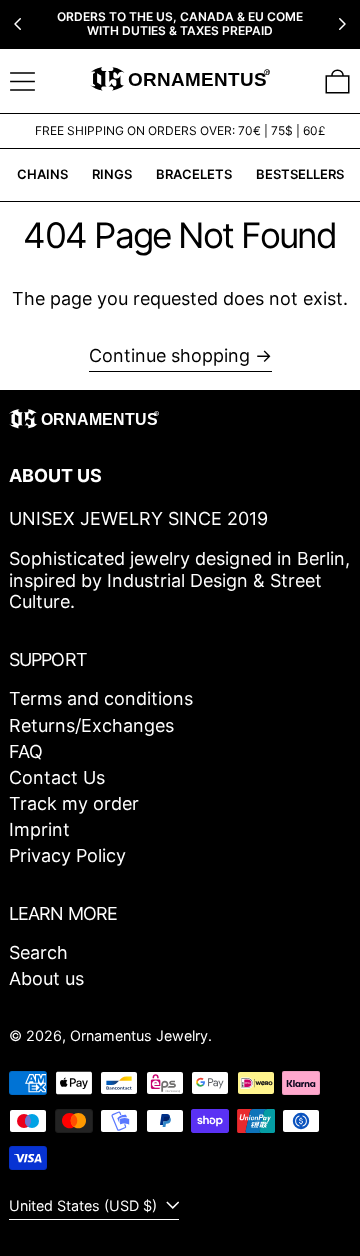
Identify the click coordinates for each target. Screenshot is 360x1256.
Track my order (74, 803)
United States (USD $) (85, 1205)
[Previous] (18, 24)
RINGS (112, 174)
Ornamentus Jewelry (139, 1035)
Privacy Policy (67, 855)
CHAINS (42, 174)
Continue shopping (169, 355)
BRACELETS (194, 174)
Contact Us (57, 777)
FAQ (26, 751)
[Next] (342, 24)
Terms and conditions (101, 698)
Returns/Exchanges (91, 725)
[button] (337, 81)
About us (46, 978)
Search (38, 952)
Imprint (39, 829)
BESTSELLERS (300, 174)
